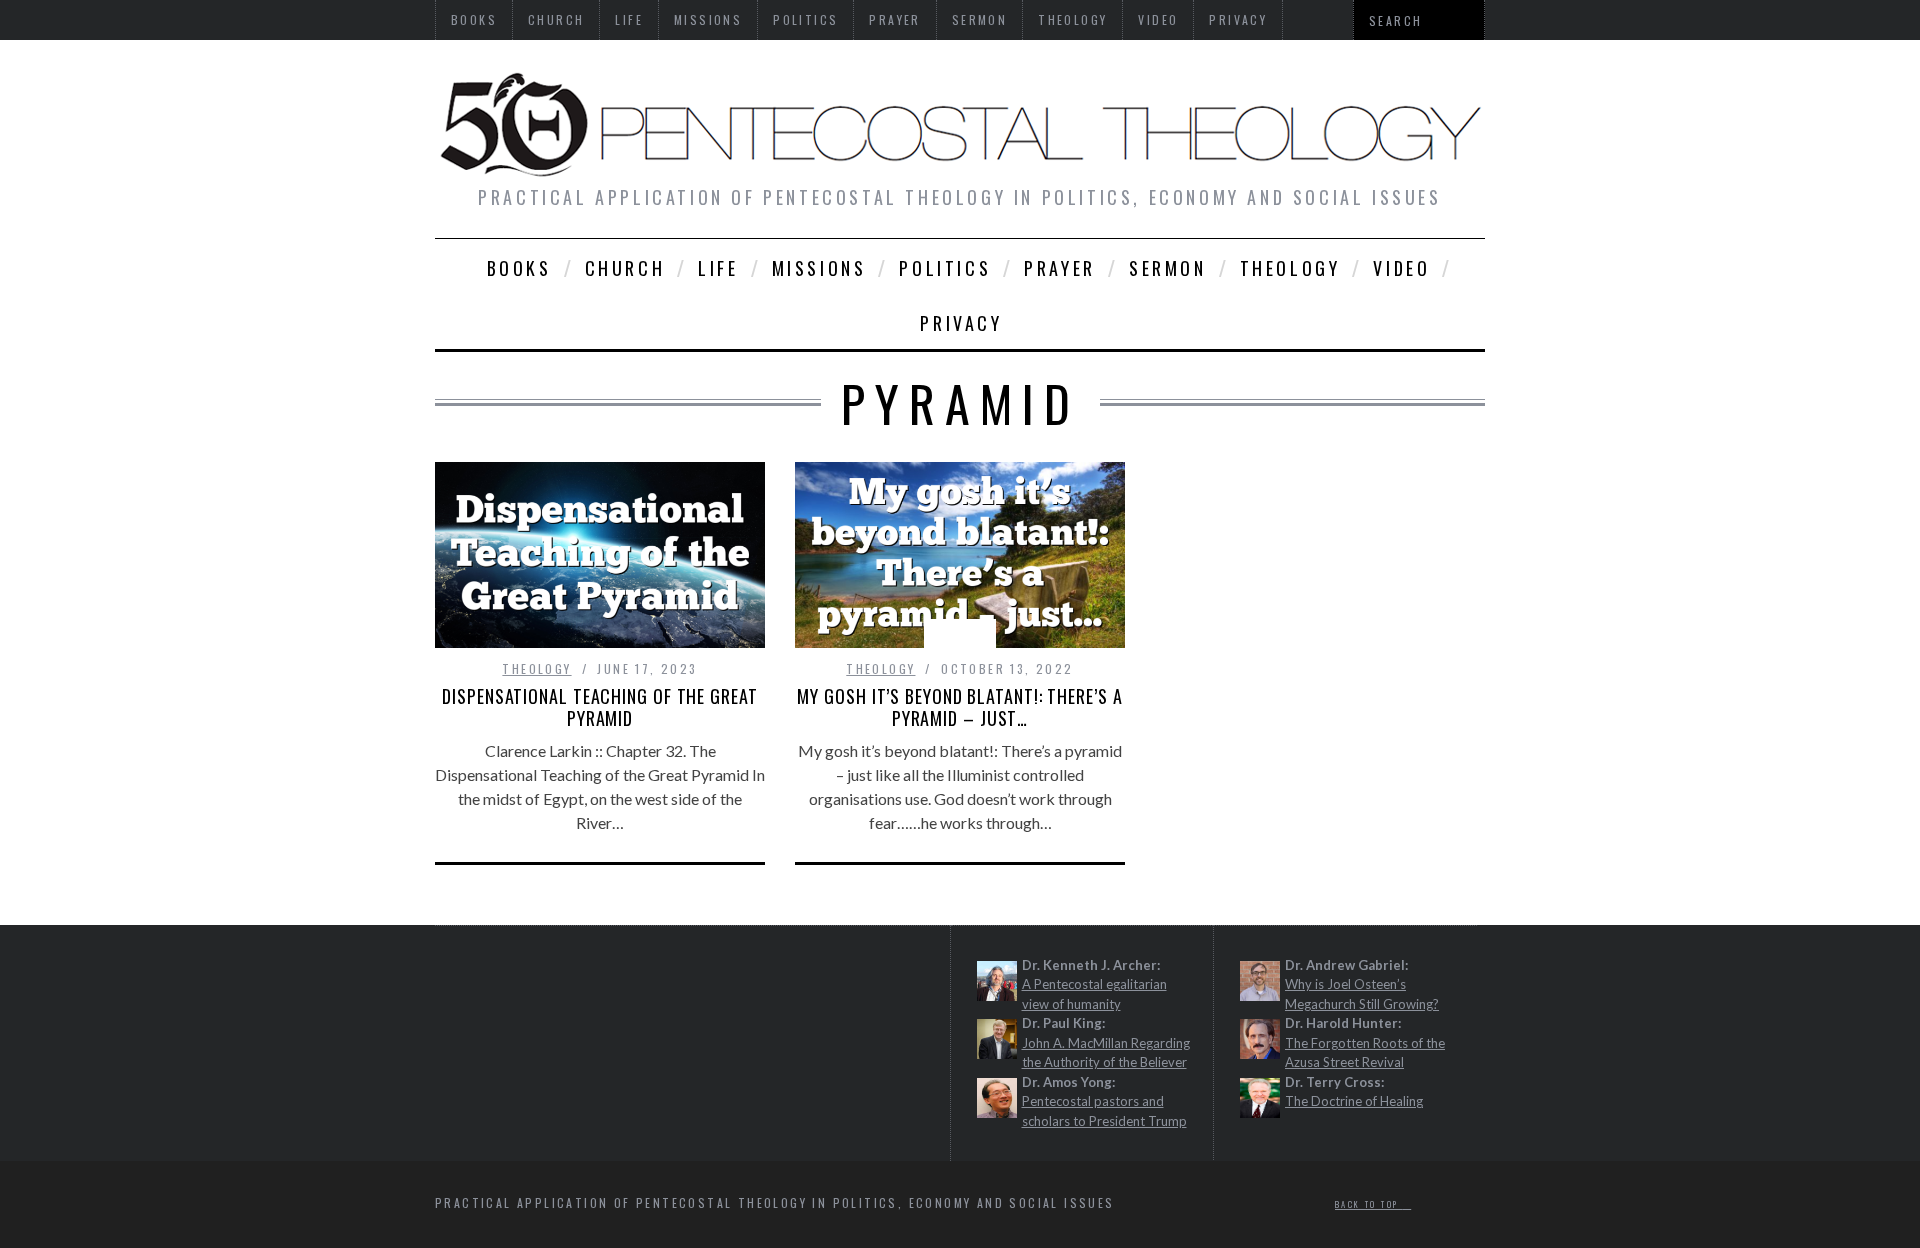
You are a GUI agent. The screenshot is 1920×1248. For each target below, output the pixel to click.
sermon (1168, 268)
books (519, 268)
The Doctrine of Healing (1354, 1101)
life (718, 268)
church (625, 268)
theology (1290, 268)
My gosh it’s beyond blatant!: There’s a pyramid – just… (959, 707)
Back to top (1369, 1204)
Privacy (961, 323)
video (1401, 268)
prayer (1060, 268)
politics (945, 268)
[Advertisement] (657, 1031)
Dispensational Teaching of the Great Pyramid (599, 707)
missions (819, 268)
